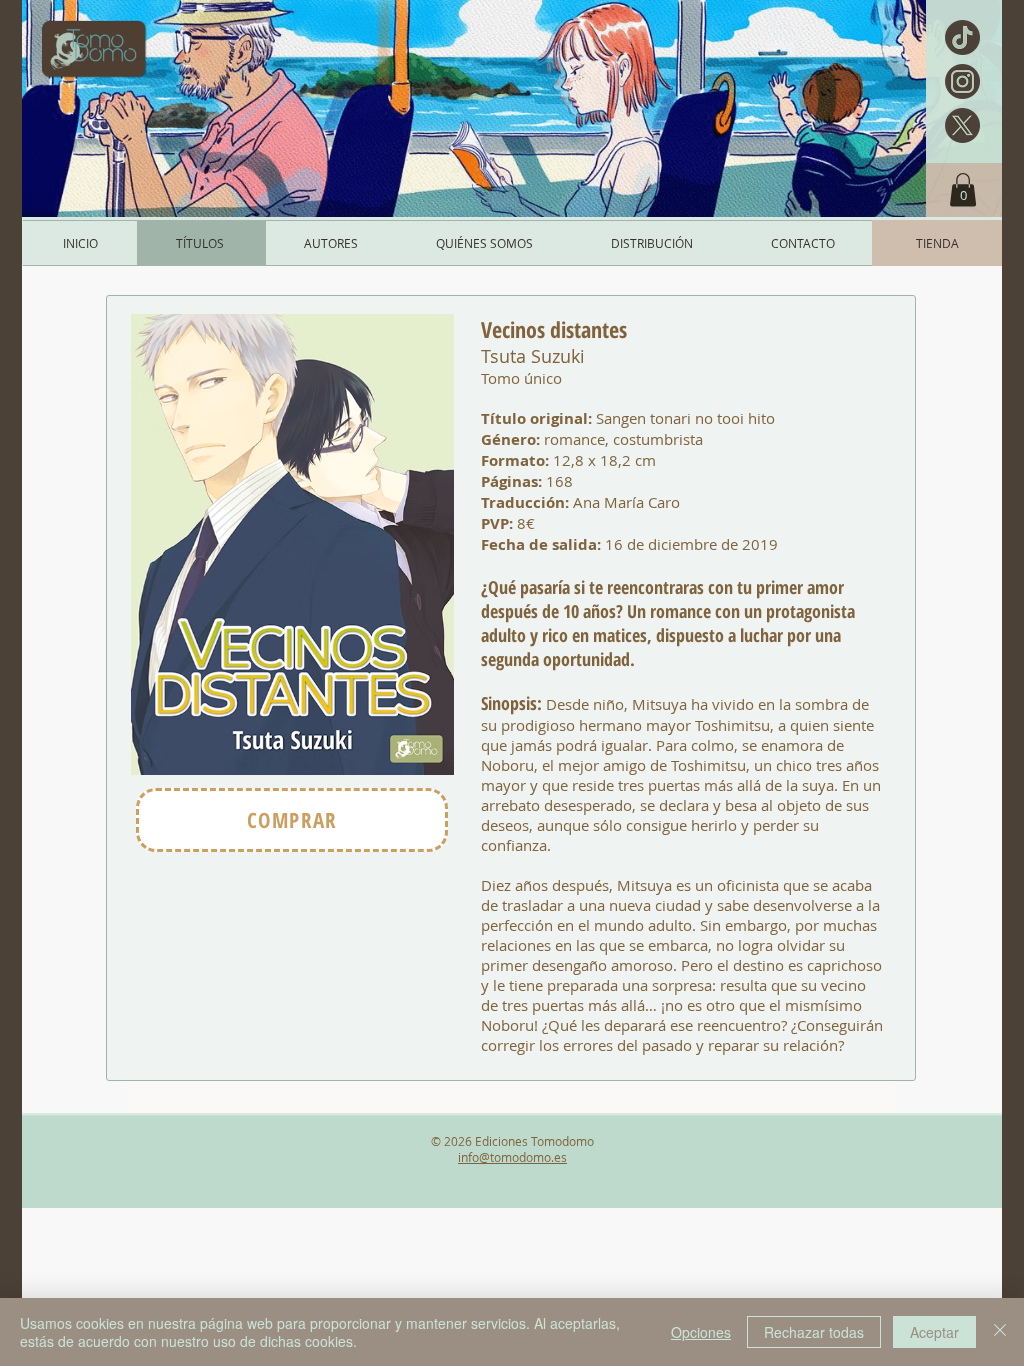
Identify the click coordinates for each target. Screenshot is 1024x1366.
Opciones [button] (701, 1332)
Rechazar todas (814, 1332)
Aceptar (934, 1332)
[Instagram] (962, 81)
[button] (963, 189)
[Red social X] (962, 125)
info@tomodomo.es (512, 1157)
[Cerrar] (1000, 1332)
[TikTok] (962, 37)
